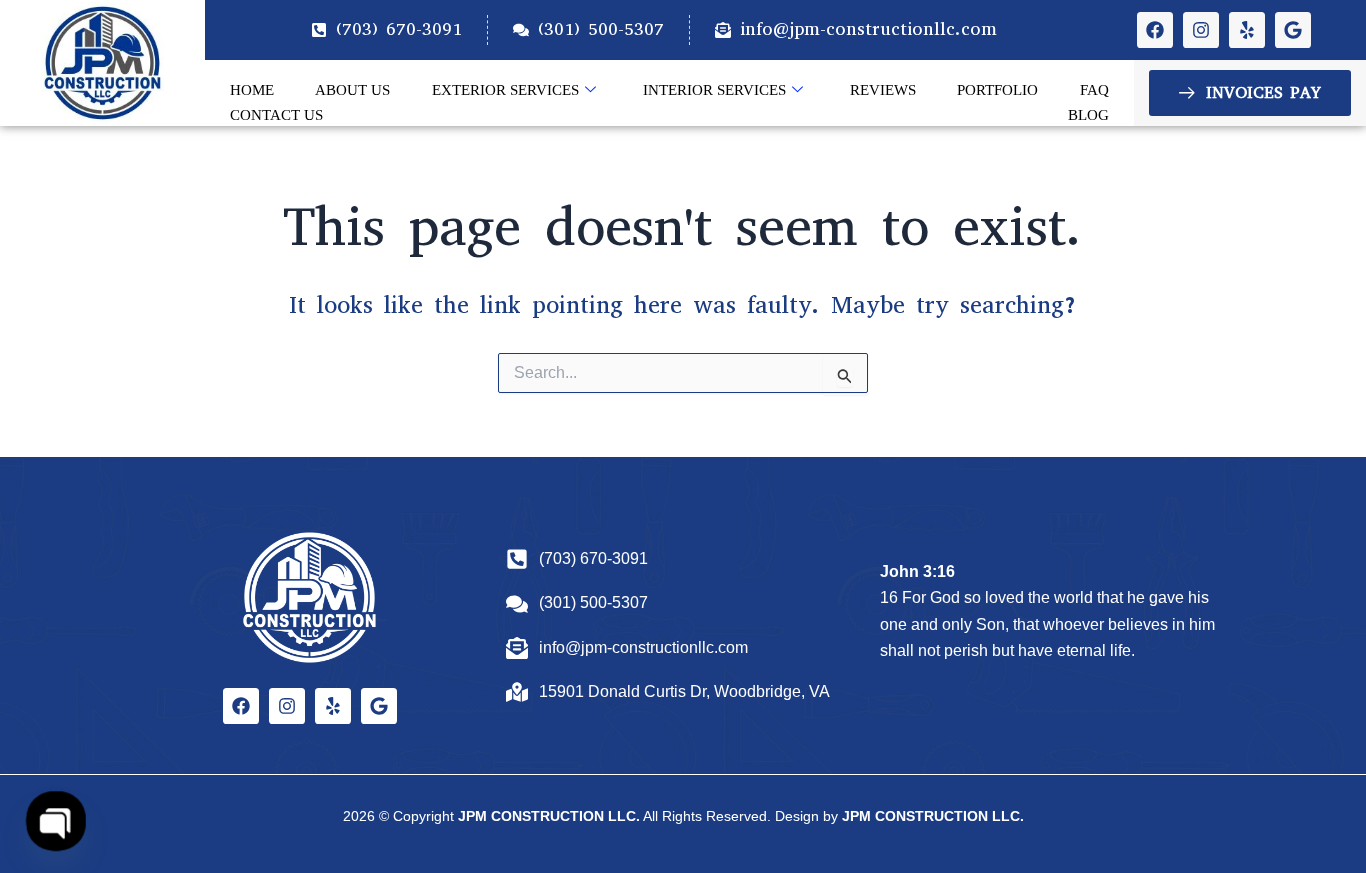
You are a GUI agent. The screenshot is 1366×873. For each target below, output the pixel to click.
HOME (252, 90)
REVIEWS (883, 90)
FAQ (1094, 90)
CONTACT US (276, 115)
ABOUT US (352, 90)
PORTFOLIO (997, 90)
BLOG (1088, 115)
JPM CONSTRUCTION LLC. (549, 816)
